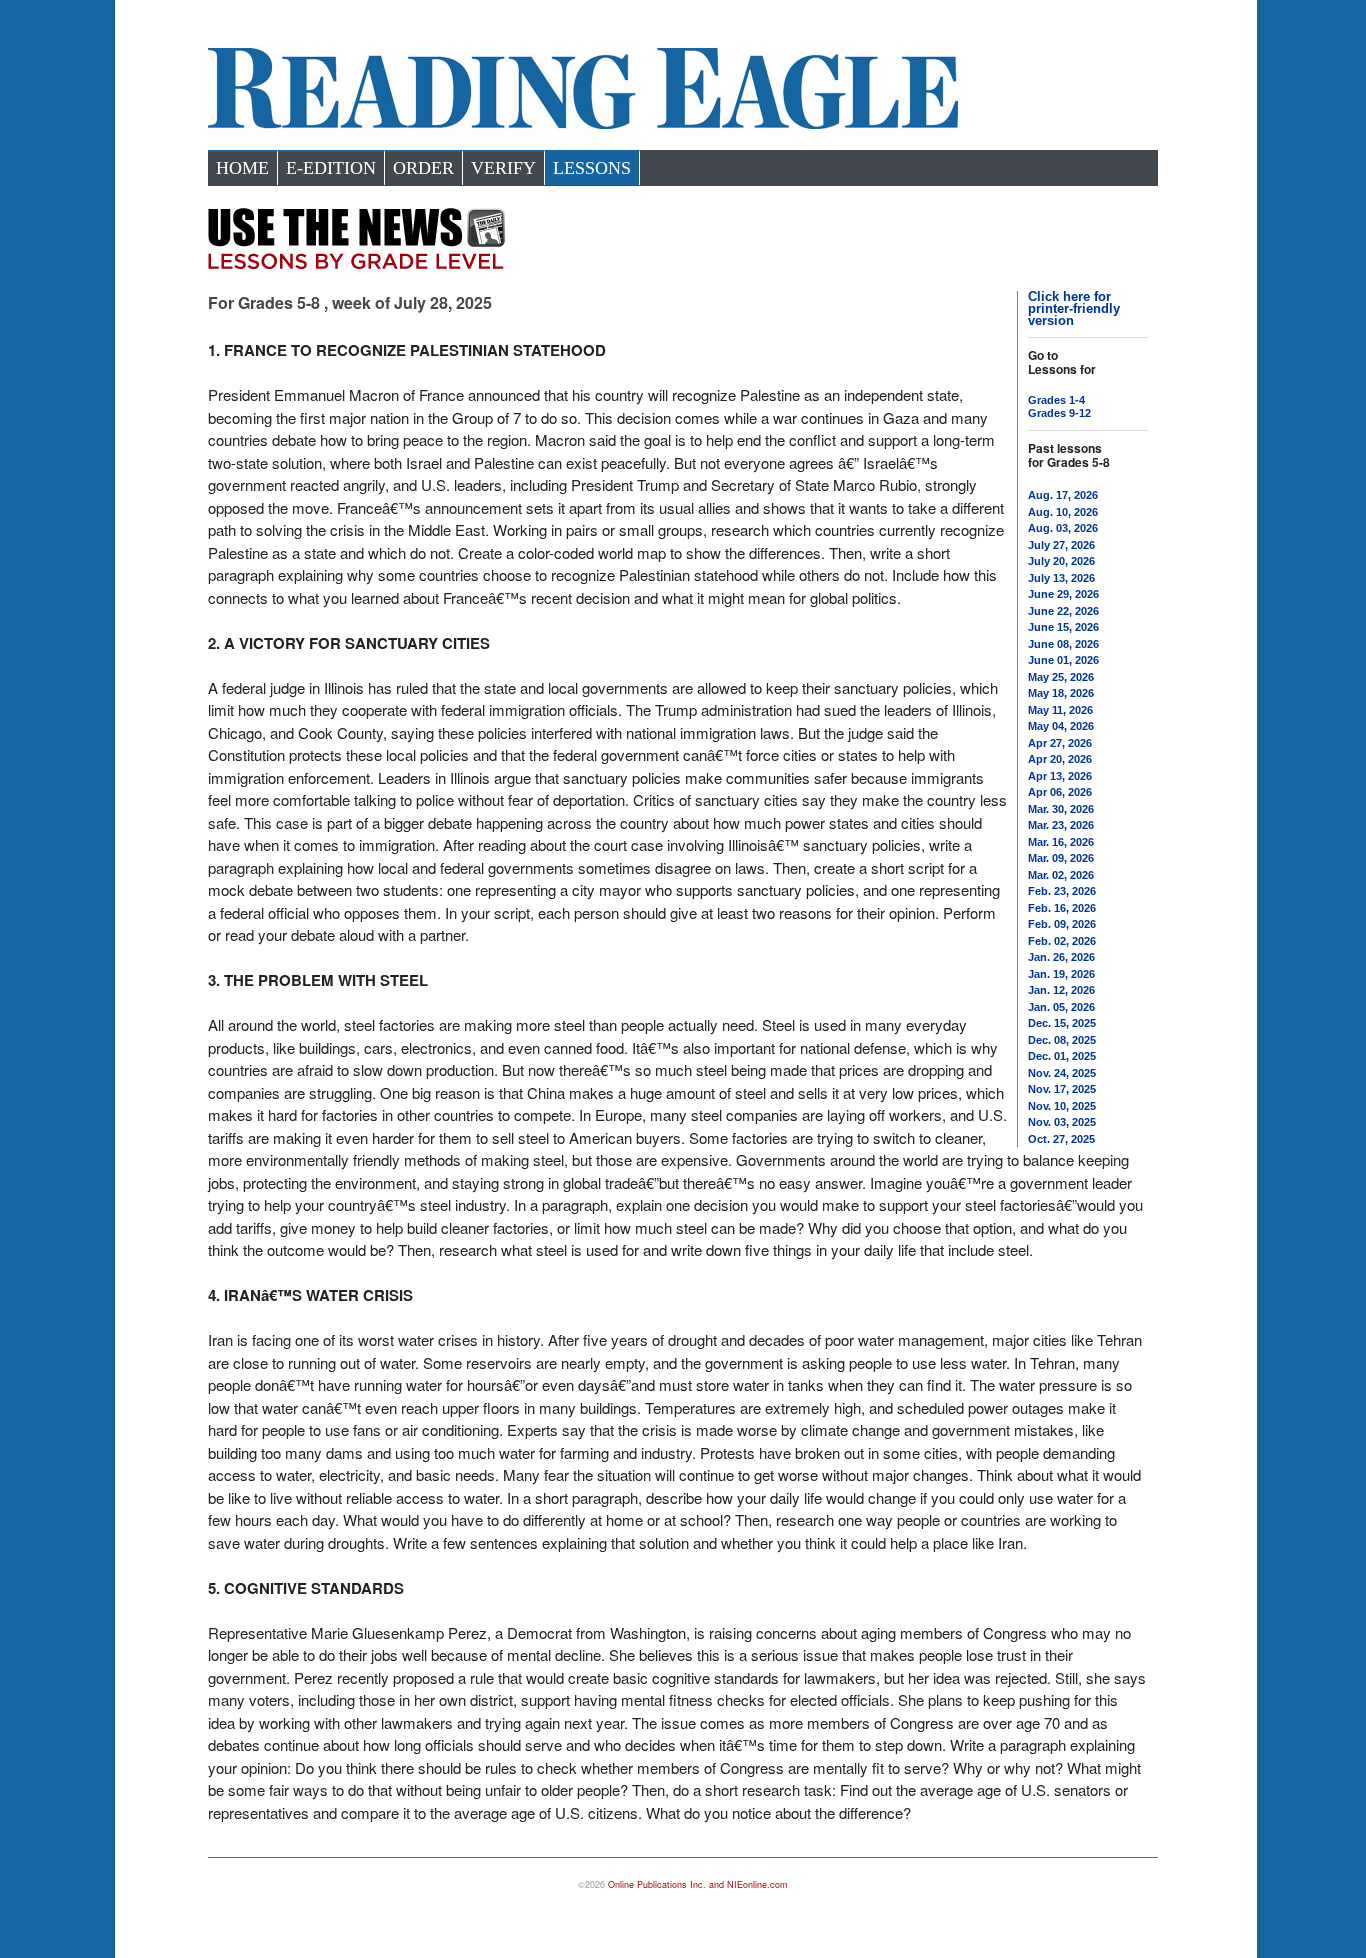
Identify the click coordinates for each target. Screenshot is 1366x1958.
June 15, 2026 (1063, 627)
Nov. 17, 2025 (1062, 1089)
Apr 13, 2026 (1060, 776)
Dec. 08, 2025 (1062, 1040)
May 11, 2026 (1060, 710)
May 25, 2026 (1061, 677)
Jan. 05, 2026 (1061, 1007)
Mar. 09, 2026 (1061, 858)
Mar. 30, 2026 (1061, 809)
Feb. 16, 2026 (1062, 908)
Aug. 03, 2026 (1063, 528)
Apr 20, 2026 (1060, 759)
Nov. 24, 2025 (1062, 1073)
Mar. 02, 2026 (1061, 875)
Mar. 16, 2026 (1061, 842)
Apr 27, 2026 (1060, 743)
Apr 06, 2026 (1060, 792)
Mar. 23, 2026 (1061, 825)
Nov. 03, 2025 (1062, 1122)
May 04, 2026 (1061, 726)
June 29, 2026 (1063, 594)
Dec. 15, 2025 (1062, 1023)
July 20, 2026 (1061, 561)
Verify (503, 168)
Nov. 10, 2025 (1062, 1106)
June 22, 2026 (1063, 611)
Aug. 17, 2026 (1063, 495)
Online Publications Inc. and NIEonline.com (698, 1884)
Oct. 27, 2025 (1061, 1139)
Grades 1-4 (1056, 400)
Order (423, 168)
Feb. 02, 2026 (1062, 941)
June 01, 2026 (1063, 660)
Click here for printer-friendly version (1074, 308)
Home (242, 168)
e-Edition (331, 168)
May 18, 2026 (1061, 693)
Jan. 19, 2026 (1061, 974)
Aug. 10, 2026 (1063, 512)
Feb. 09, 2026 (1062, 924)
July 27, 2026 (1061, 545)
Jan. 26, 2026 (1061, 957)
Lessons (592, 168)
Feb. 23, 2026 (1062, 891)
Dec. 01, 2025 (1062, 1056)
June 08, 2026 (1063, 644)
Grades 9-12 (1059, 413)
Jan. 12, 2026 (1061, 990)
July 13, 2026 (1061, 578)
